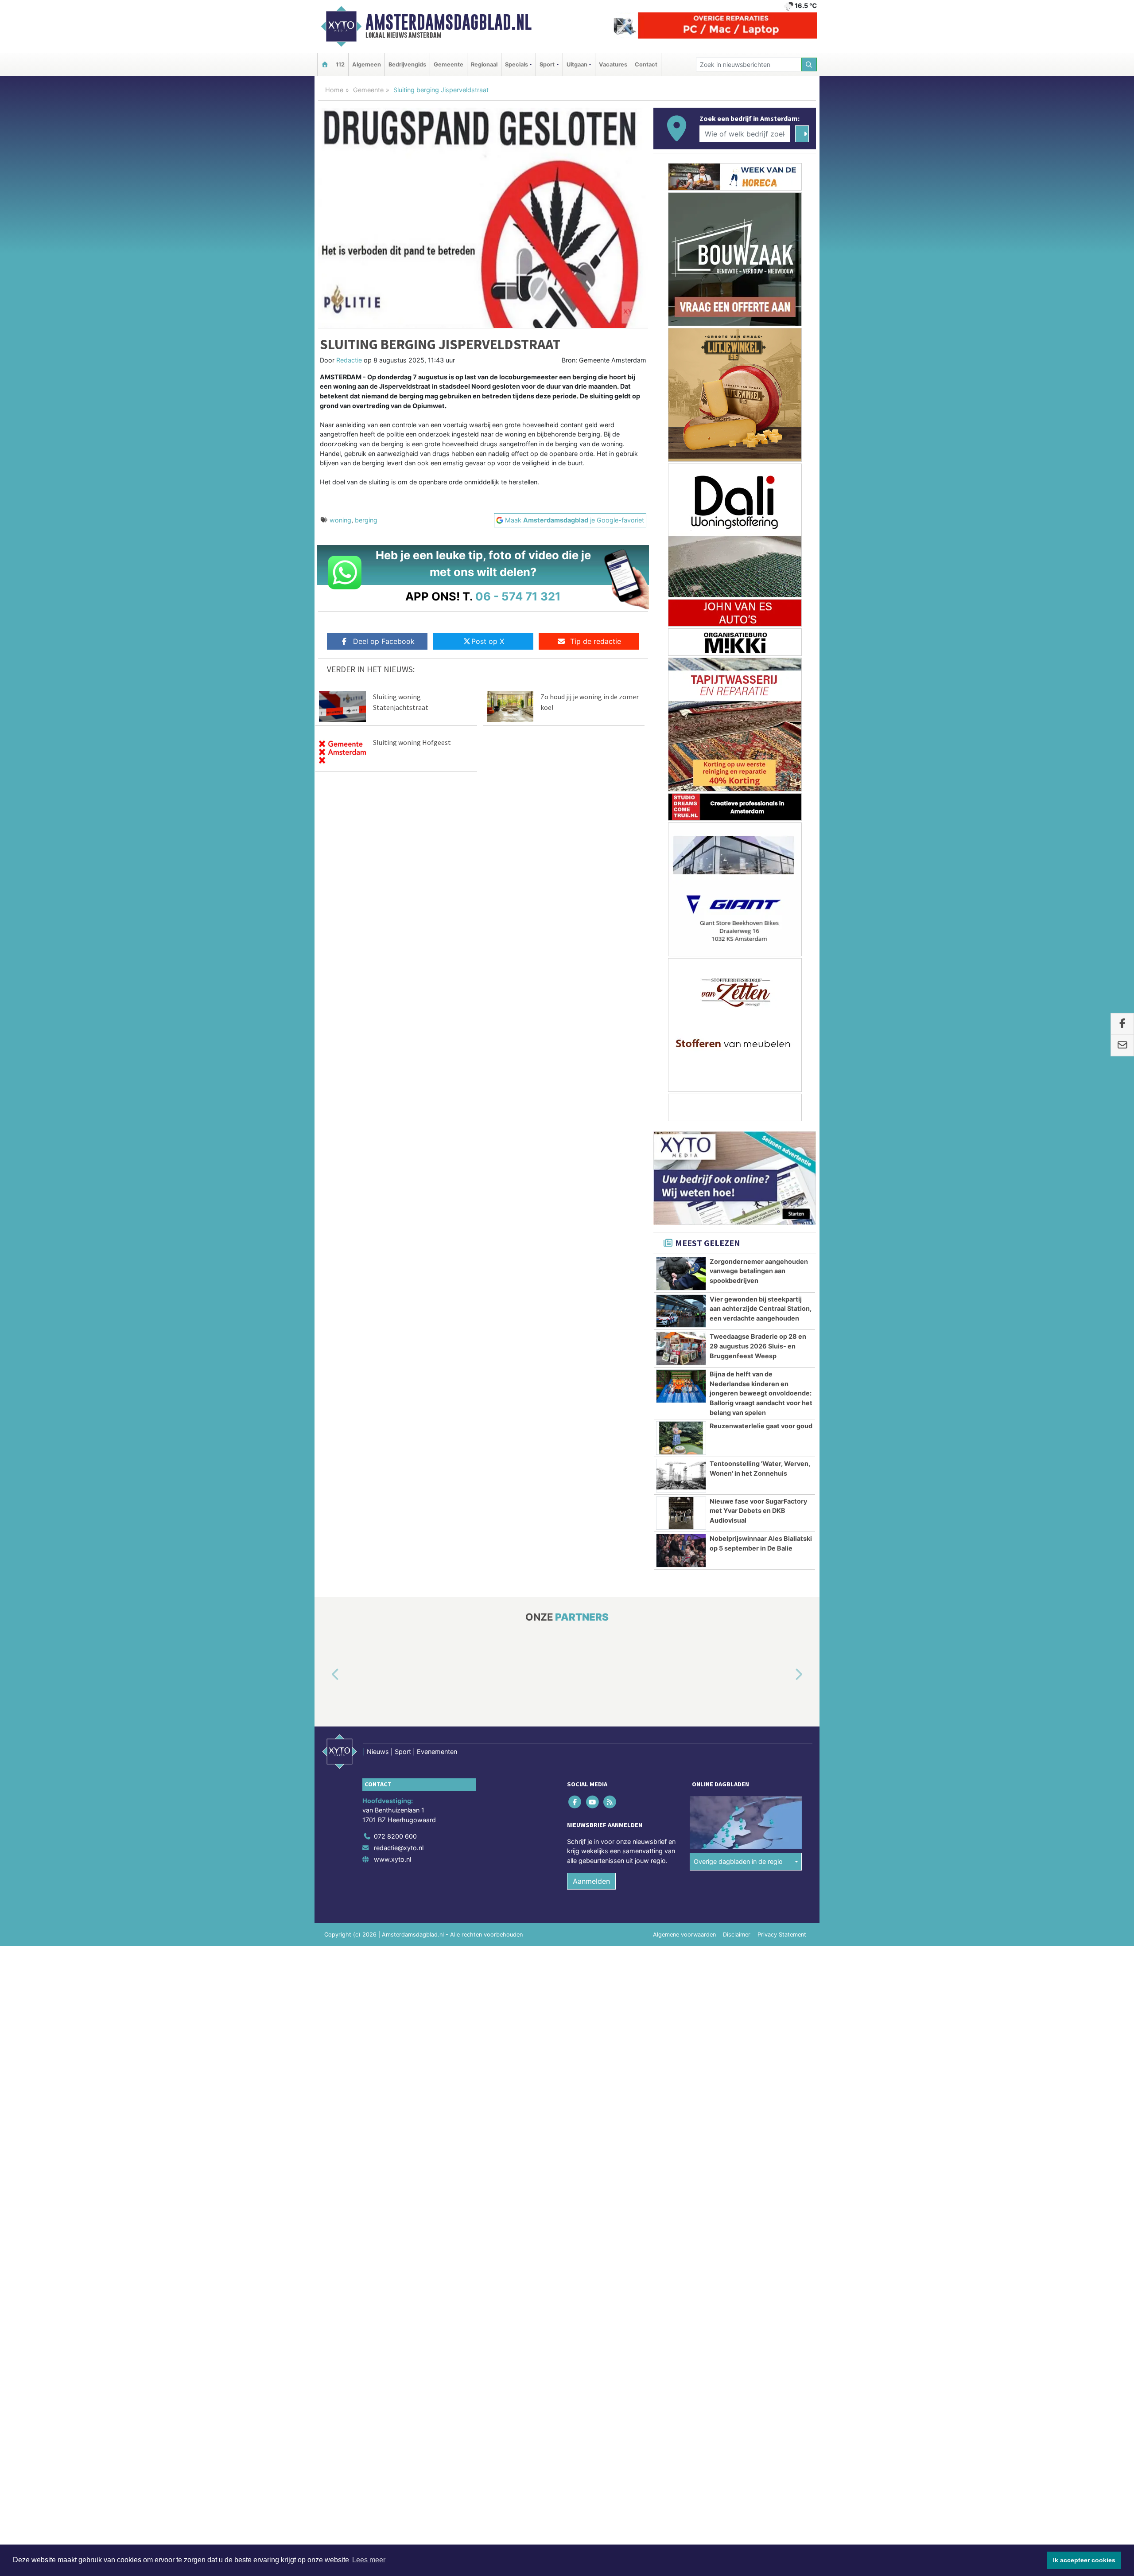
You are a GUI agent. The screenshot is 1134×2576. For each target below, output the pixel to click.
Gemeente (449, 64)
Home (334, 90)
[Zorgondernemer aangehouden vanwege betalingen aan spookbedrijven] (681, 1274)
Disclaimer (737, 1935)
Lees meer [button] (369, 2560)
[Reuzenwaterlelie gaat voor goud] (681, 1438)
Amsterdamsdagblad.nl (449, 22)
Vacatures (613, 64)
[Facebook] (576, 1802)
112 (340, 64)
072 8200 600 (395, 1836)
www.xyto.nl (392, 1859)
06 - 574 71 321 (518, 596)
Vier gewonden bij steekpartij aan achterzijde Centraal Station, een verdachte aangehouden (761, 1309)
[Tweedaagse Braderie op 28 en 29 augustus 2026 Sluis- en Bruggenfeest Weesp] (681, 1348)
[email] (1122, 1046)
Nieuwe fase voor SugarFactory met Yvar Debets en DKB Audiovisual (758, 1511)
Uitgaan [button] (577, 64)
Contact (646, 64)
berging (366, 520)
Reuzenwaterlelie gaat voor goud (761, 1426)
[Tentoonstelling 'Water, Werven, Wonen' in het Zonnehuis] (681, 1476)
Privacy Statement (782, 1935)
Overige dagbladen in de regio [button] (738, 1861)
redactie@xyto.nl (399, 1848)
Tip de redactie (596, 641)
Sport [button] (547, 64)
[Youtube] (593, 1802)
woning (340, 520)
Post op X (488, 641)
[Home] (325, 64)
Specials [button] (517, 64)
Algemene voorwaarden (684, 1935)
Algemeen (367, 64)
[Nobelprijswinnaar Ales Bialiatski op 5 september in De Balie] (681, 1551)
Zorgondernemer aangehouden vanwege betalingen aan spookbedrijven (759, 1271)
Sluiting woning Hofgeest (412, 742)
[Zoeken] (809, 64)
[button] (325, 1675)
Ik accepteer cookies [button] (1084, 2560)
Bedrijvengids (407, 64)
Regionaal (484, 64)
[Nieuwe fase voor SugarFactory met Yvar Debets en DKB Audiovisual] (681, 1513)
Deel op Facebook (384, 641)
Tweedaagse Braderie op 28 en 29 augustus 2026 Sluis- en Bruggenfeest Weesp (758, 1346)
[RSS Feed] (610, 1802)
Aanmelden (591, 1881)
